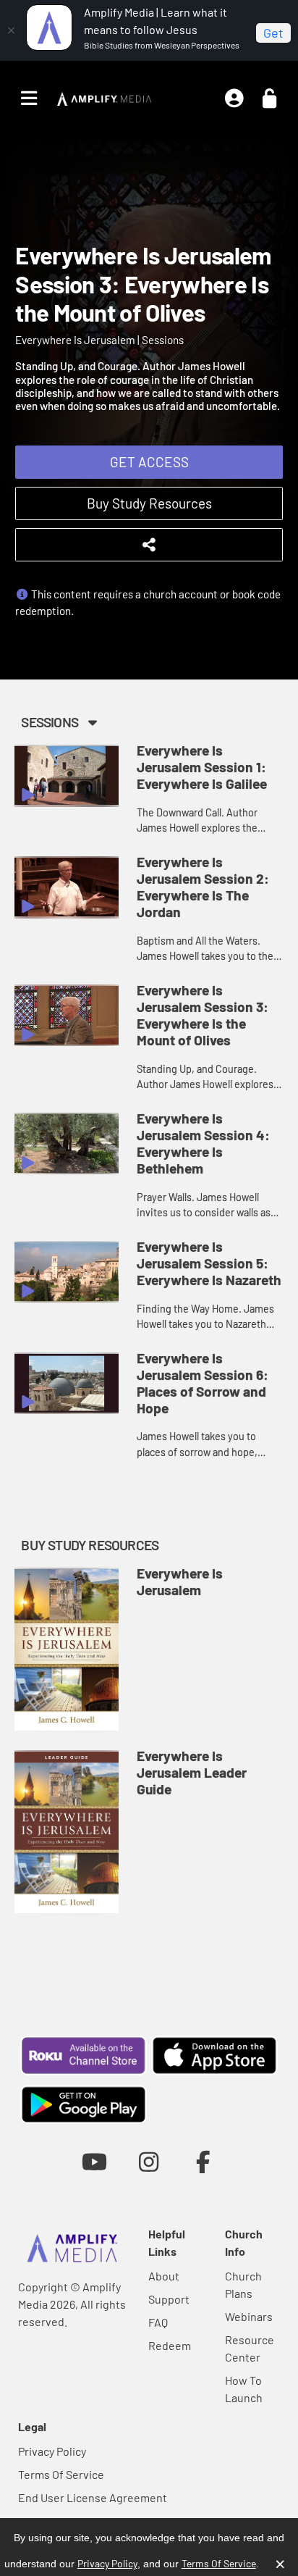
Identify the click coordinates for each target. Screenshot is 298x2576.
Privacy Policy (52, 2451)
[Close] (11, 30)
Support (169, 2299)
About (164, 2276)
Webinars (249, 2316)
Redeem (170, 2345)
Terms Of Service (61, 2474)
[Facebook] (204, 2161)
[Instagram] (149, 2161)
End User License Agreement (93, 2497)
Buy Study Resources (149, 503)
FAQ (158, 2322)
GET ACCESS (149, 462)
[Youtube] (94, 2161)
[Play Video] (67, 776)
